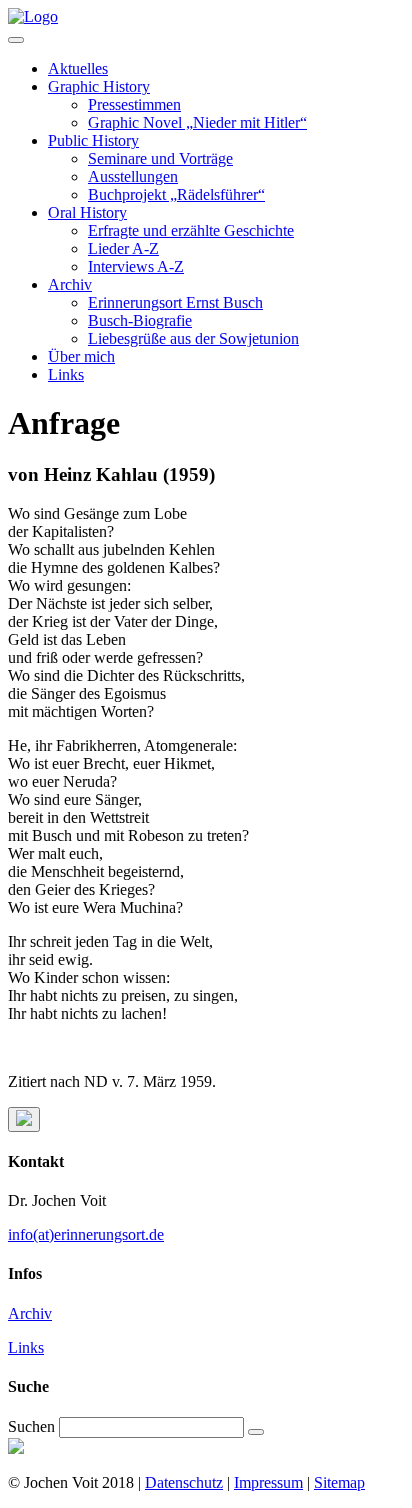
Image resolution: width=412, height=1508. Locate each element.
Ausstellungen (133, 176)
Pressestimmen (134, 104)
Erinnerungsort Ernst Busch (175, 302)
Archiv (70, 284)
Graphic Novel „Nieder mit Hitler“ (197, 122)
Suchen (31, 1426)
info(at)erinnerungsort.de (86, 1234)
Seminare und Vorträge (160, 158)
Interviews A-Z (136, 266)
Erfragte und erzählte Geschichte (191, 230)
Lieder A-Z (123, 248)
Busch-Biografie (140, 320)
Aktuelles (78, 68)
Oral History (87, 212)
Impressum (268, 1482)
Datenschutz (184, 1482)
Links (66, 374)
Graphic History (99, 86)
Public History (93, 140)
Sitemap (339, 1482)
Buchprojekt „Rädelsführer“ (176, 194)
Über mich (81, 356)
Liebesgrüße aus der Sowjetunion (193, 338)
